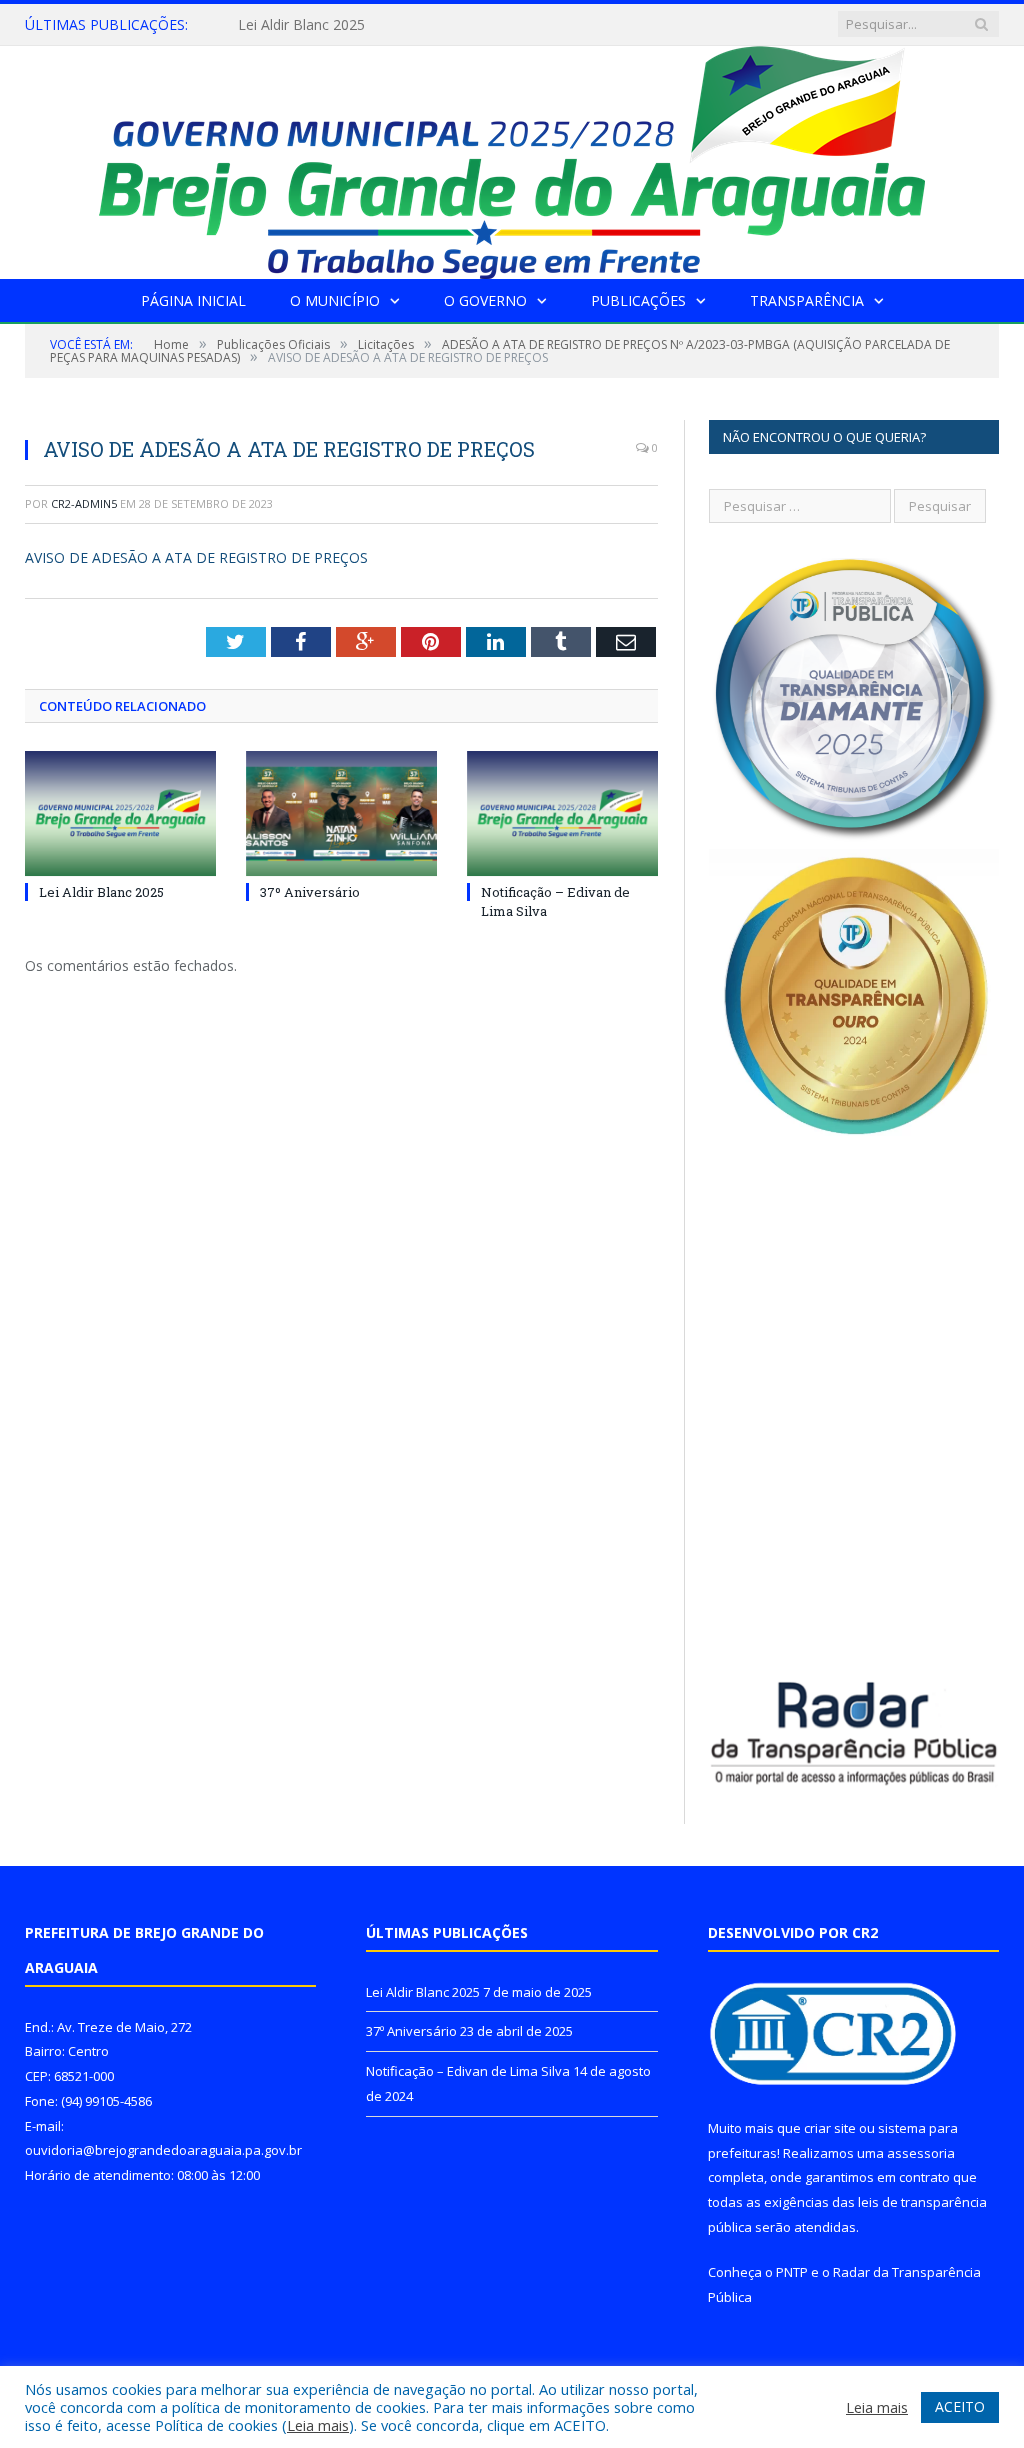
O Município (335, 300)
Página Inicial (193, 300)
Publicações (638, 300)
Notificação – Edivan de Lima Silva (468, 2071)
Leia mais (318, 2425)
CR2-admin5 (84, 503)
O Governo (485, 300)
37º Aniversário (286, 25)
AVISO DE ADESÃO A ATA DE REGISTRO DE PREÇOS (196, 557)
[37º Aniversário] (341, 813)
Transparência (807, 300)
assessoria (921, 2153)
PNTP (792, 2272)
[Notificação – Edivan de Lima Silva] (562, 813)
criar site (830, 2128)
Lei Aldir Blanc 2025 (101, 892)
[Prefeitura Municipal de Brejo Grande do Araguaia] (512, 157)
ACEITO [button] (960, 2406)
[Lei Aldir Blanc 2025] (120, 813)
